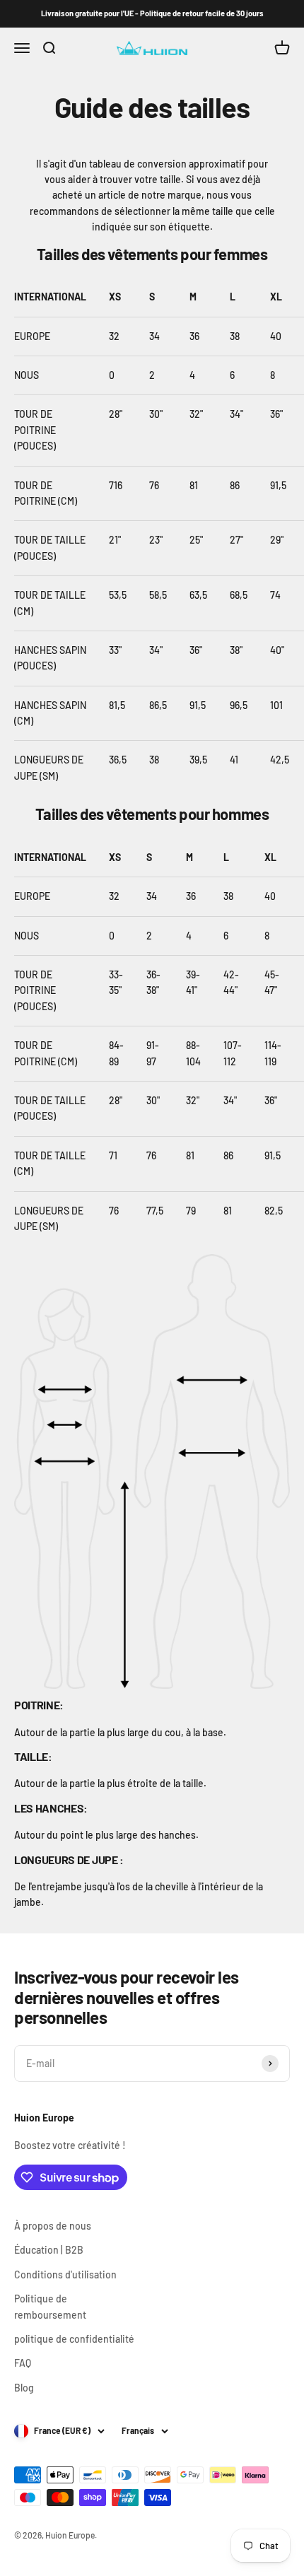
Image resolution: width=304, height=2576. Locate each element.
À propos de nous (53, 2226)
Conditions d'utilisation (65, 2275)
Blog (24, 2388)
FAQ (23, 2363)
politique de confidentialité (74, 2339)
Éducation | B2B (49, 2250)
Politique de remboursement (50, 2306)
